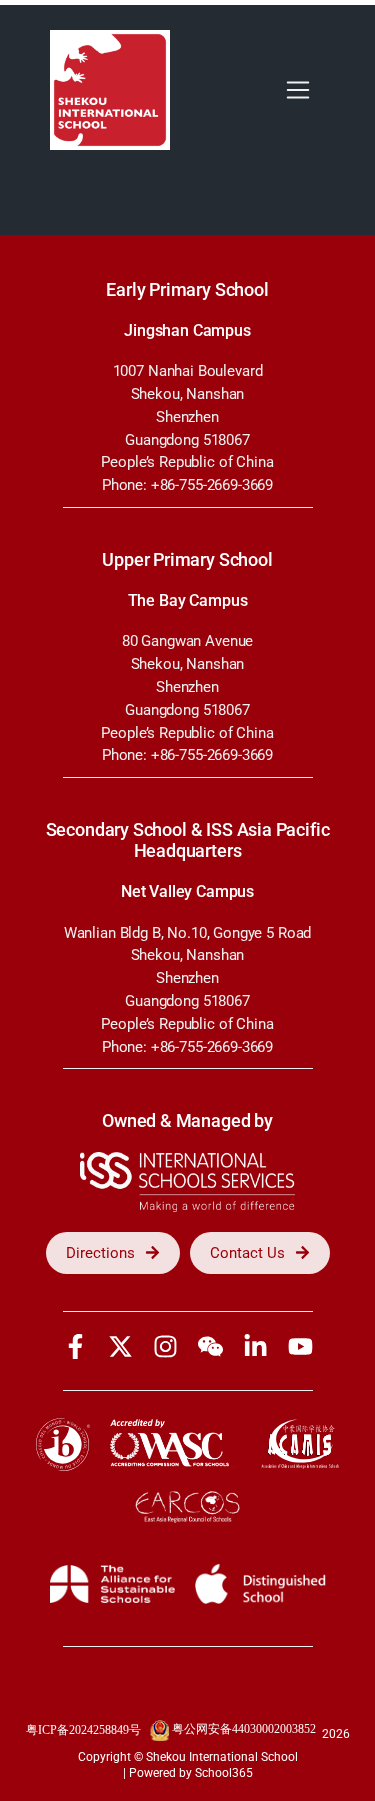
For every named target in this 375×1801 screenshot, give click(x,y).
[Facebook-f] (75, 1346)
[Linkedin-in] (255, 1346)
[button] (297, 90)
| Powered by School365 (188, 1773)
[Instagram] (165, 1346)
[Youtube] (300, 1346)
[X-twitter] (120, 1346)
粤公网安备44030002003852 (244, 1729)
